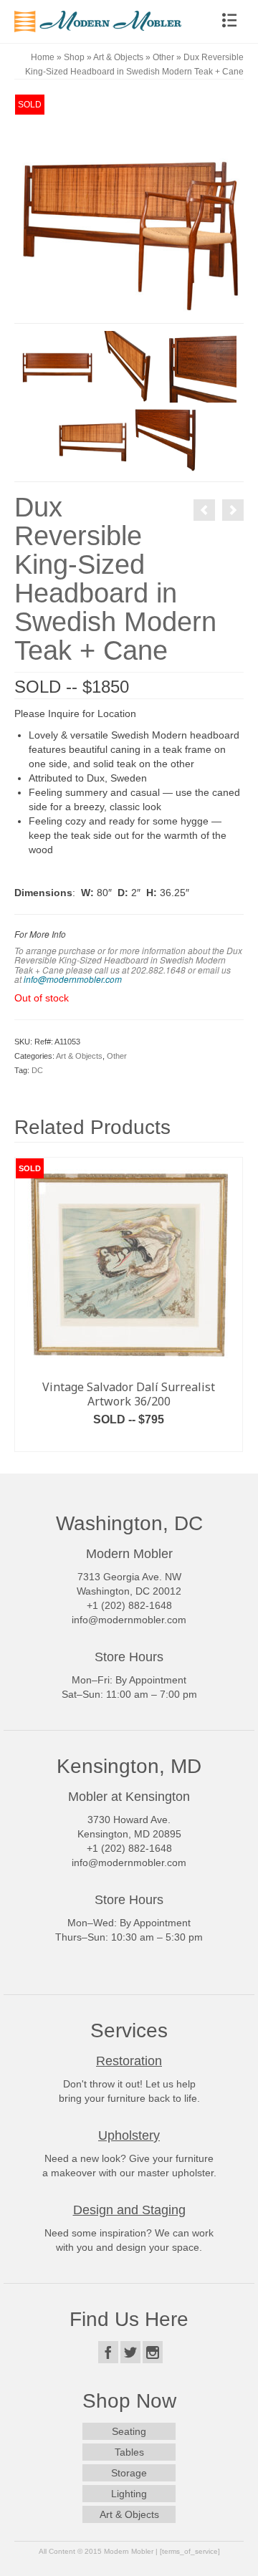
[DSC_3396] (165, 438)
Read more (129, 1441)
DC (37, 1070)
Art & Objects (79, 1056)
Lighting (129, 2494)
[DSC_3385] (129, 208)
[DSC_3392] (201, 366)
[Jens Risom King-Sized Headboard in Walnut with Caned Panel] (233, 510)
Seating (129, 2431)
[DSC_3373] (93, 438)
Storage (129, 2473)
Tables (129, 2452)
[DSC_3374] (129, 366)
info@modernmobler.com (73, 979)
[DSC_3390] (57, 366)
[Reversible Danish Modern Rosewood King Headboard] (204, 510)
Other (117, 1056)
